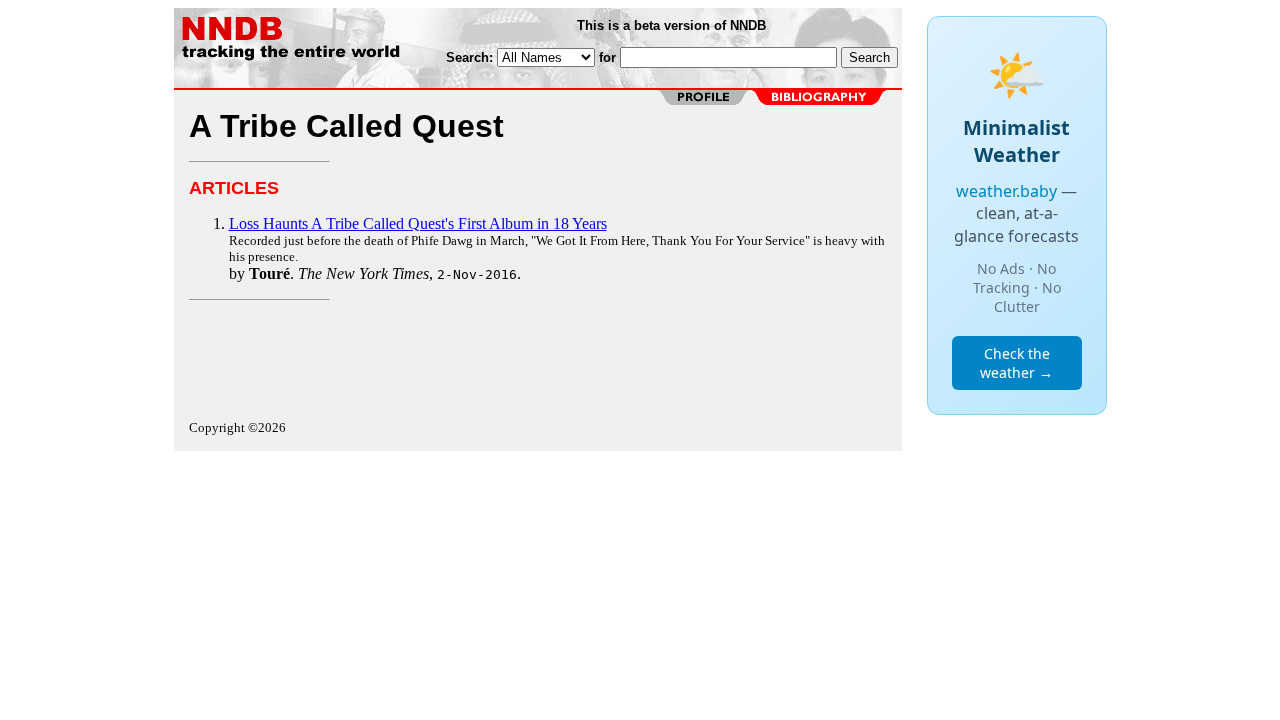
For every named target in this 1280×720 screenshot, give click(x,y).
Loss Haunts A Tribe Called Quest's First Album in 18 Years (418, 223)
